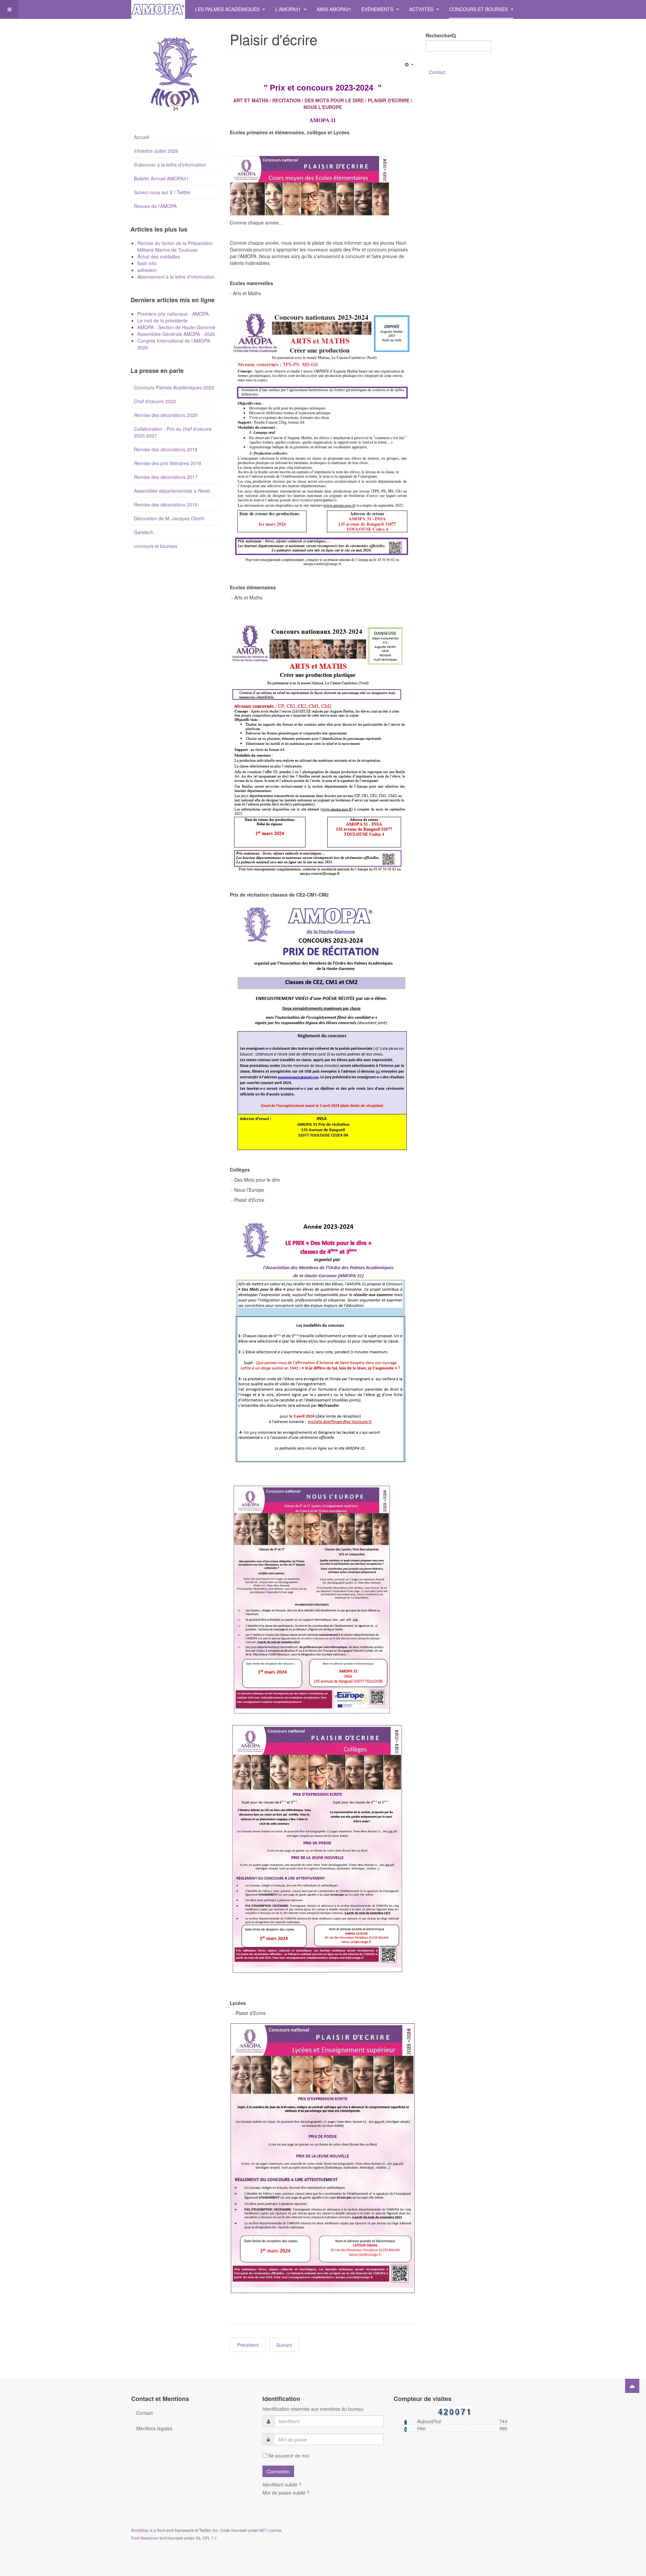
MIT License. (271, 2530)
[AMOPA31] (158, 9)
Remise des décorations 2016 (166, 504)
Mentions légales (154, 2428)
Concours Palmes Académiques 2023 (174, 387)
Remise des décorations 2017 (166, 477)
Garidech (144, 532)
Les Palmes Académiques (228, 9)
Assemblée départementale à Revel (172, 491)
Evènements (378, 9)
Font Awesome (145, 2538)
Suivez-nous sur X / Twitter (162, 192)
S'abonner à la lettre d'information (170, 165)
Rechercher (439, 35)
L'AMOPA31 (289, 9)
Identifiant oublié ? (282, 2484)
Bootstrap (140, 2530)
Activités (422, 9)
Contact (437, 72)
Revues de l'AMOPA (155, 206)
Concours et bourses (479, 9)
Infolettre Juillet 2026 (156, 151)
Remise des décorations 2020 (166, 415)
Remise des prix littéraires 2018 (168, 463)
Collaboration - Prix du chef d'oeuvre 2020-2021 (173, 432)
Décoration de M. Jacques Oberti (169, 518)
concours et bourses (156, 546)
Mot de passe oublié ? (286, 2493)
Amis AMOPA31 (334, 9)
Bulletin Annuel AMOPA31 (161, 178)
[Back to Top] (632, 2386)
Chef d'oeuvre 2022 (155, 401)
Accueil (141, 137)
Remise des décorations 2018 (166, 449)
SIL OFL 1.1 (206, 2538)
